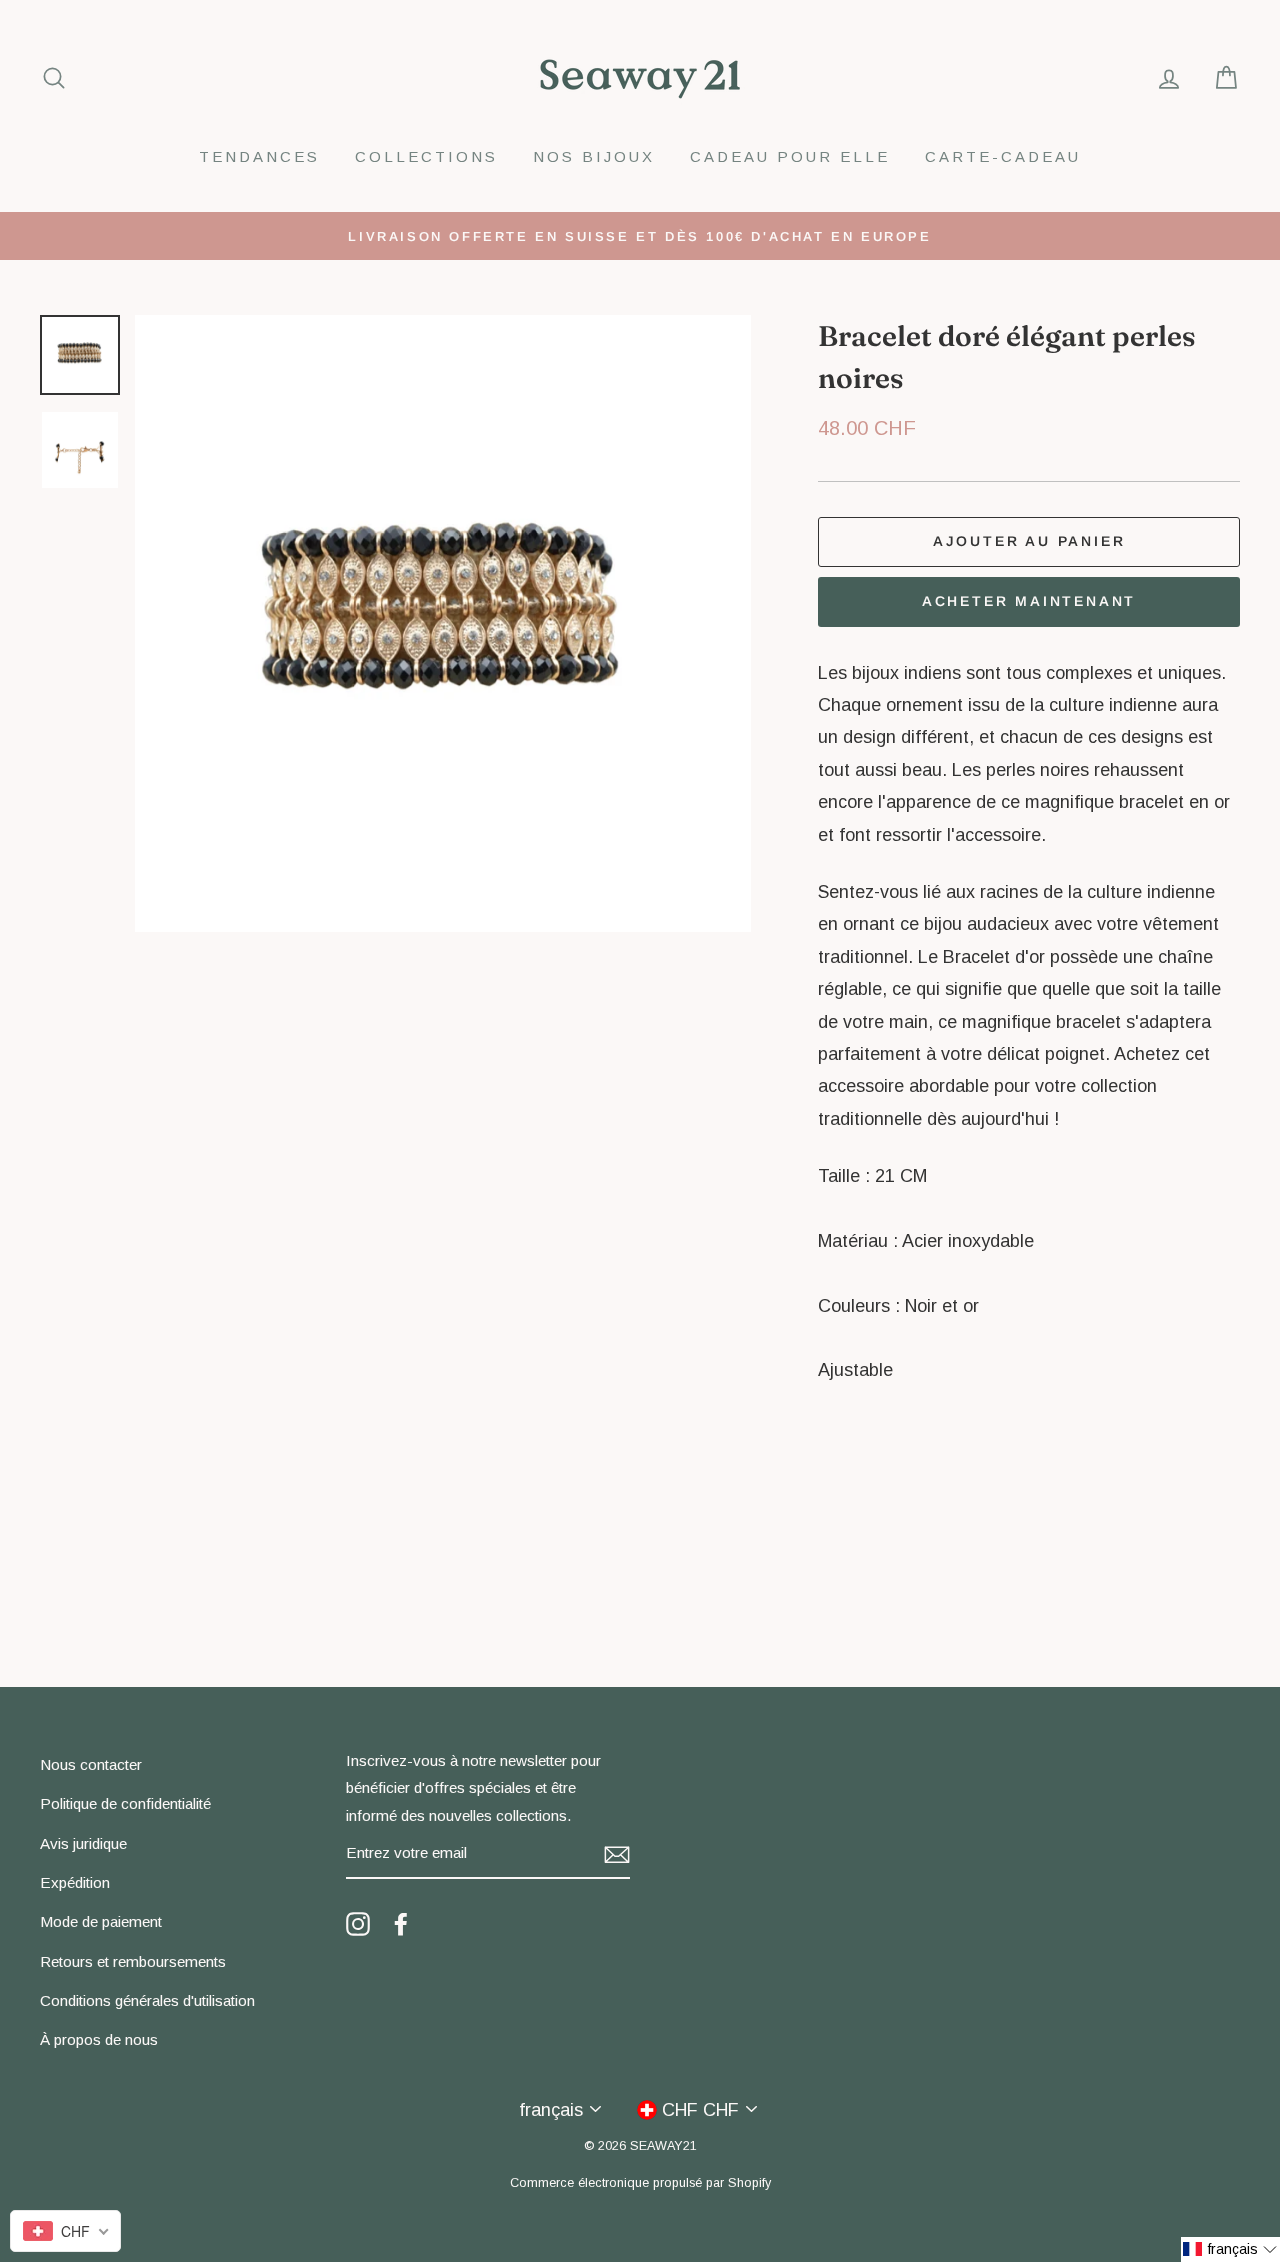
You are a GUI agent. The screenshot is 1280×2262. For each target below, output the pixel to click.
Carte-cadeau (1003, 156)
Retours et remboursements (133, 1961)
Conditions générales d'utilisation (147, 2000)
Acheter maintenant (1029, 601)
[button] (1230, 2249)
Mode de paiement (101, 1921)
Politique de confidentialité (125, 1803)
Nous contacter (91, 1764)
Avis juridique (83, 1843)
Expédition (75, 1882)
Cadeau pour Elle (790, 156)
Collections (426, 156)
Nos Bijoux (594, 156)
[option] (640, 236)
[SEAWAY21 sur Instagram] (358, 1923)
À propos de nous (99, 2039)
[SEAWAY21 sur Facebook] (401, 1923)
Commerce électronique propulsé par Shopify (640, 2183)
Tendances (259, 156)
